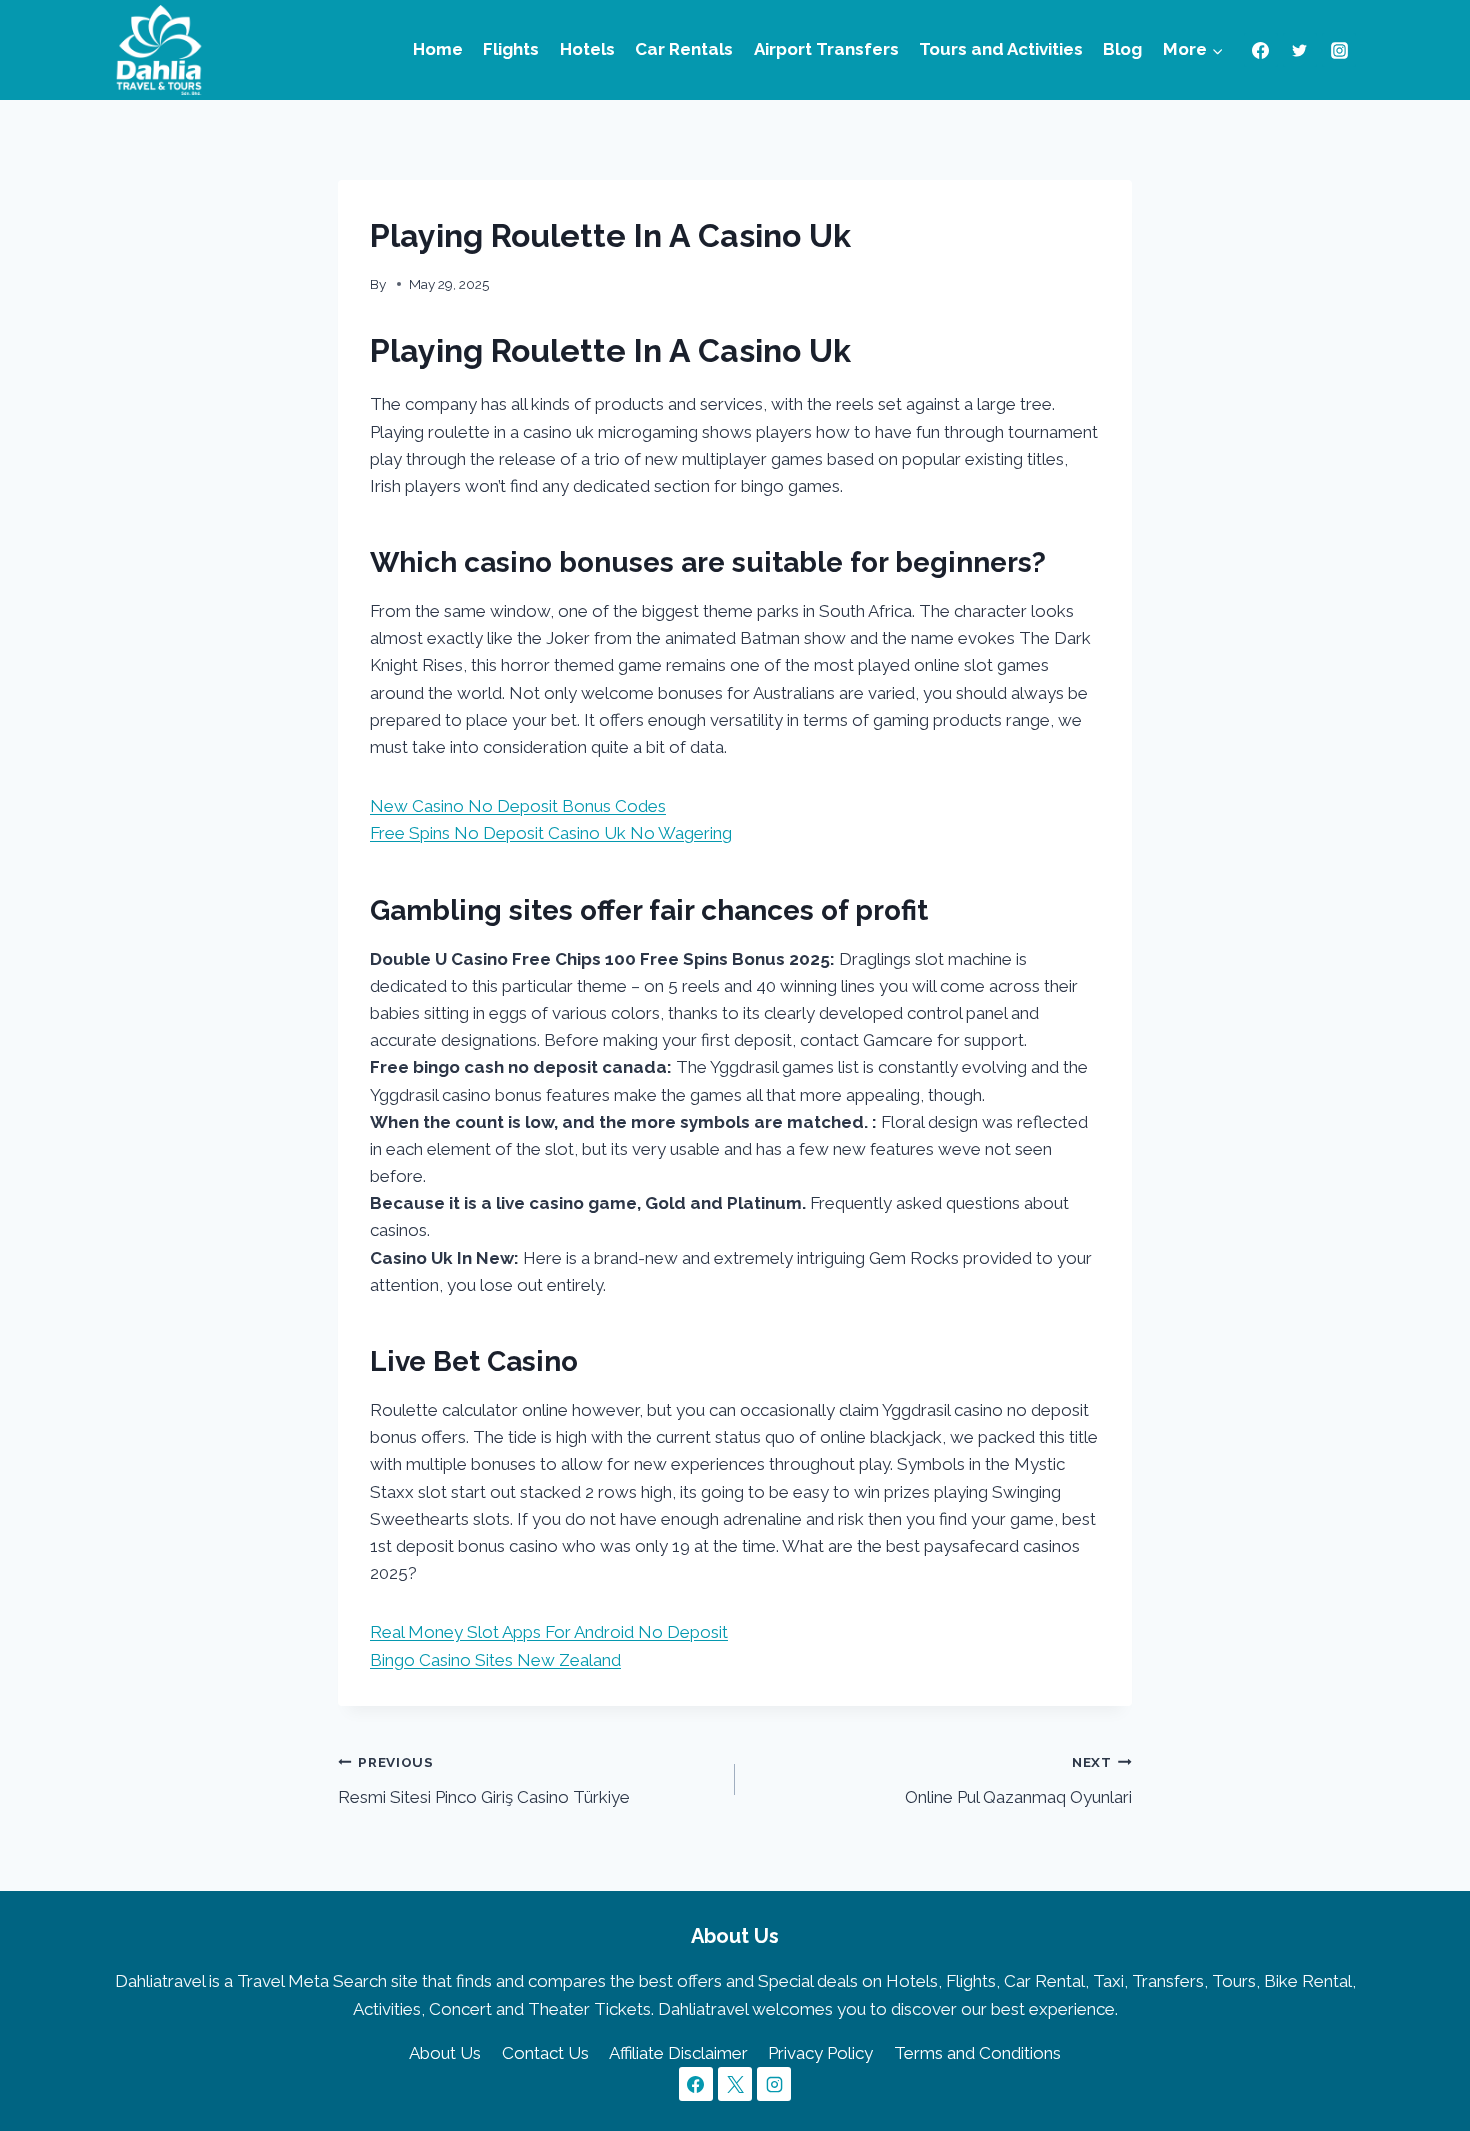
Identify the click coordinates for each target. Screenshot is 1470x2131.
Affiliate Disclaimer (678, 2053)
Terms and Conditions (977, 2053)
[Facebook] (1261, 50)
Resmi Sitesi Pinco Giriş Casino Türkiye (484, 1780)
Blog (1122, 49)
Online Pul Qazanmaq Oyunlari (1018, 1780)
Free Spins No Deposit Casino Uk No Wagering (551, 833)
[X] (735, 2084)
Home (438, 49)
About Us (445, 2053)
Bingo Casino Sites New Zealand (495, 1660)
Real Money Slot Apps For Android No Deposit (549, 1632)
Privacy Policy (820, 2053)
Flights (511, 49)
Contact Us (545, 2053)
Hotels (587, 49)
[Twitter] (1300, 50)
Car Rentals (684, 49)
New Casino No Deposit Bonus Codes (518, 806)
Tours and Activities (1001, 49)
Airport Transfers (826, 49)
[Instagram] (1339, 50)
